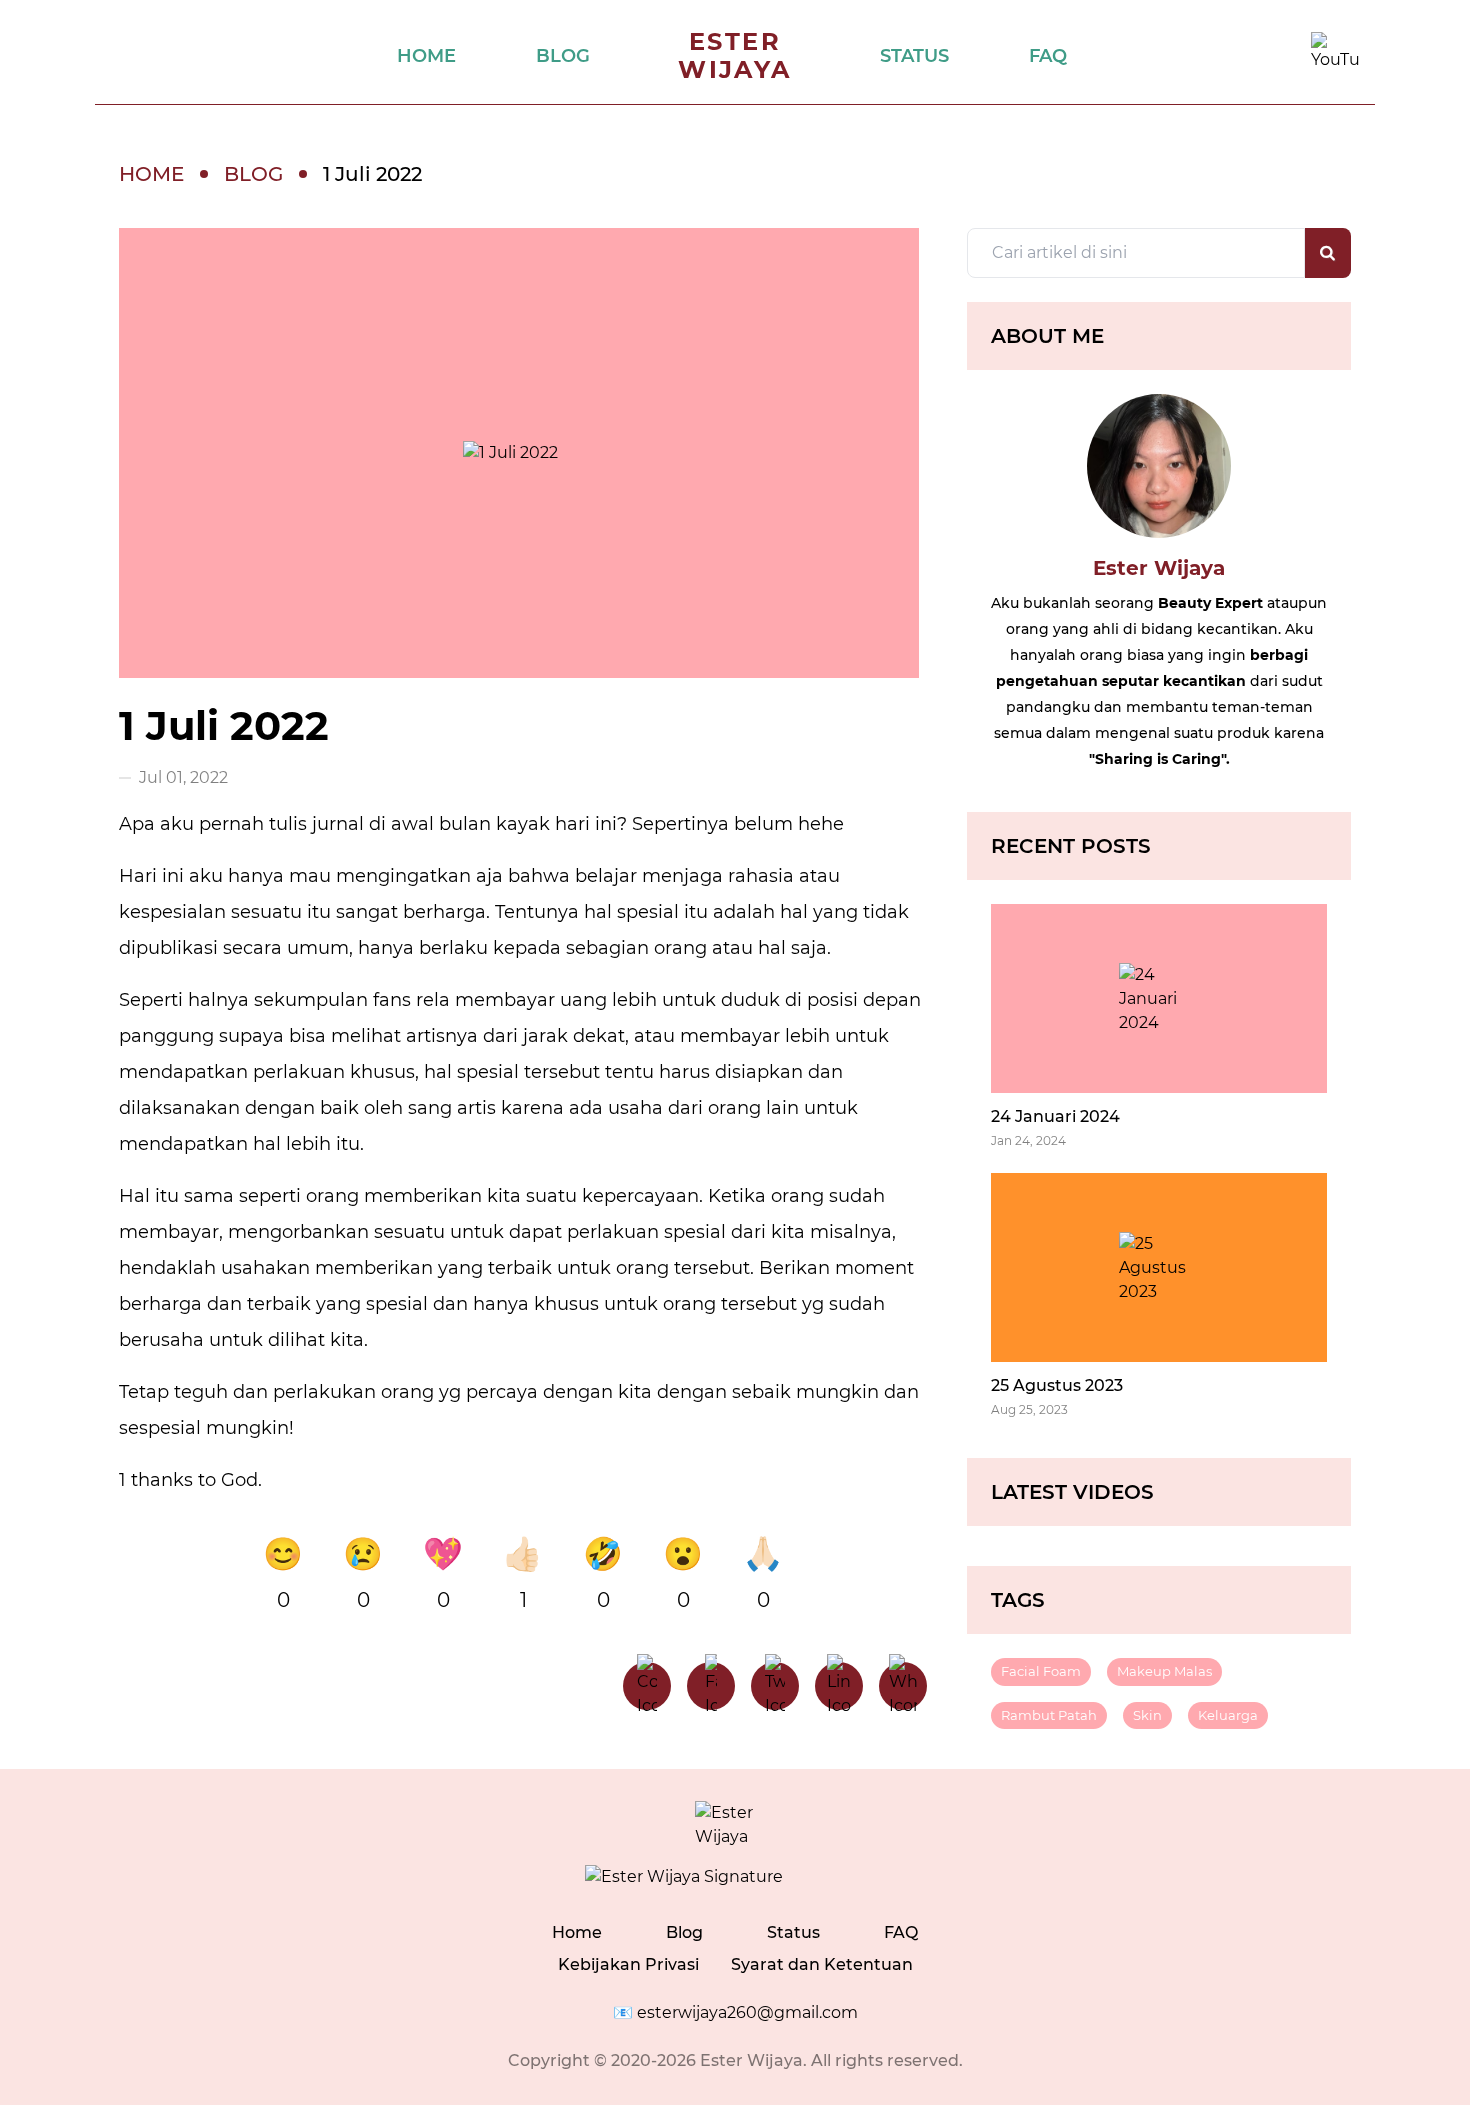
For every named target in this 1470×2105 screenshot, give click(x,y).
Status (793, 1932)
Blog (684, 1932)
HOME (426, 56)
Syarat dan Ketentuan (822, 1964)
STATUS (914, 56)
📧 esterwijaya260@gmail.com (735, 2012)
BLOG (563, 56)
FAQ (1048, 56)
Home (577, 1932)
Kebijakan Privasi (628, 1964)
